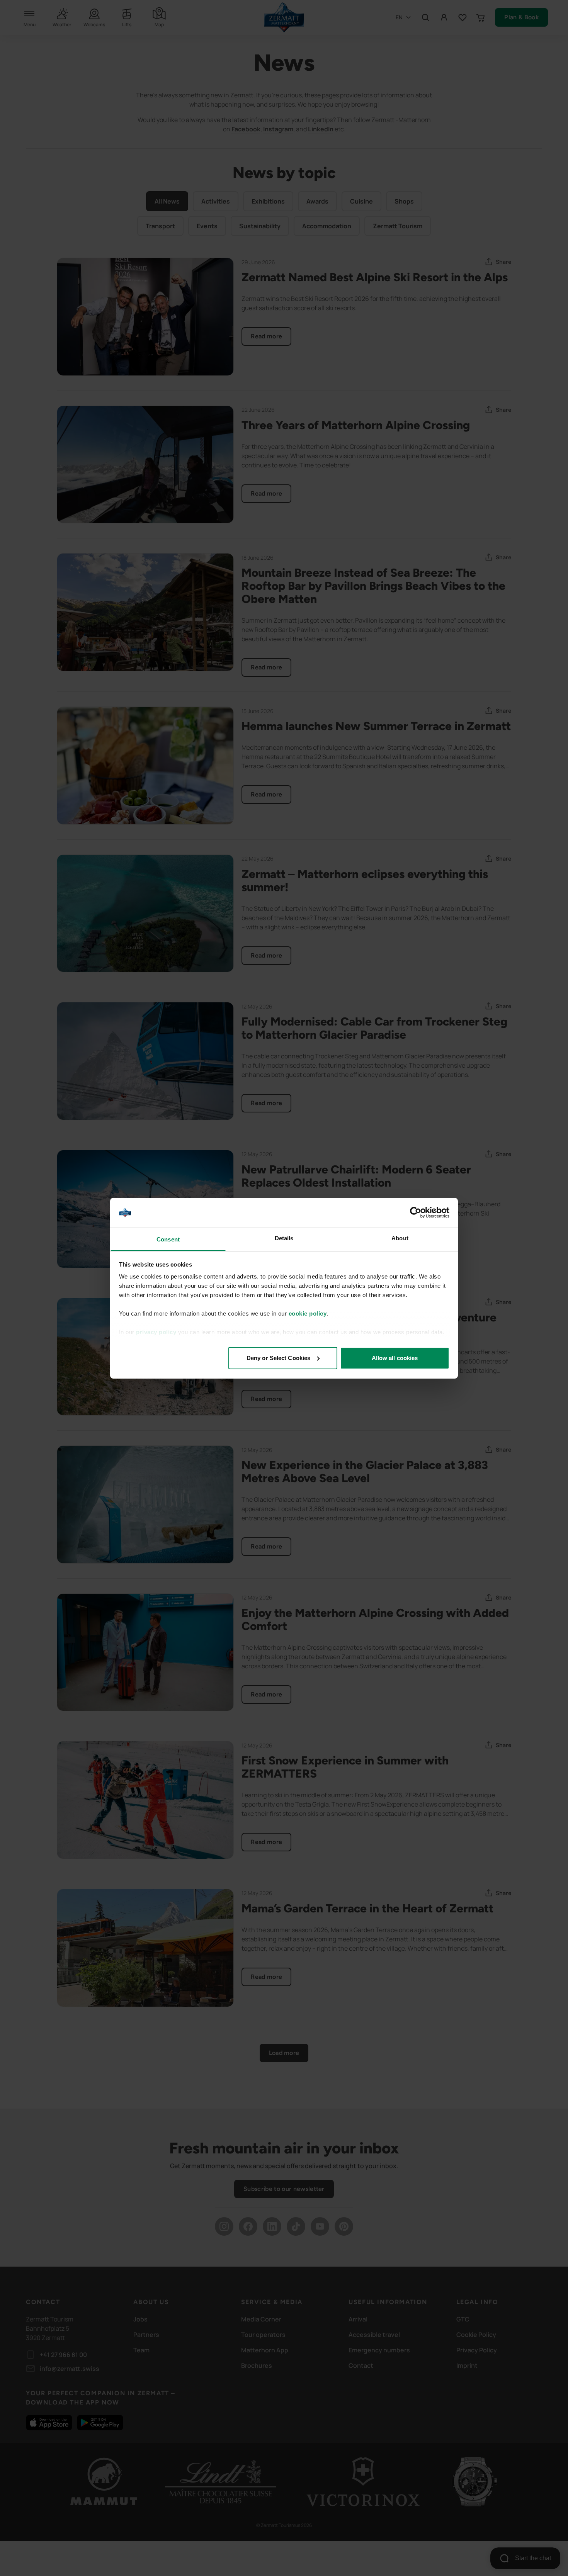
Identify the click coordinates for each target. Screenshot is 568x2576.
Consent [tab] (168, 1239)
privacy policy (156, 1332)
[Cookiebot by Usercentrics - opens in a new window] (416, 1212)
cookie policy (308, 1313)
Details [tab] (284, 1238)
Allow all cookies (395, 1358)
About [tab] (400, 1238)
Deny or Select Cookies (278, 1358)
